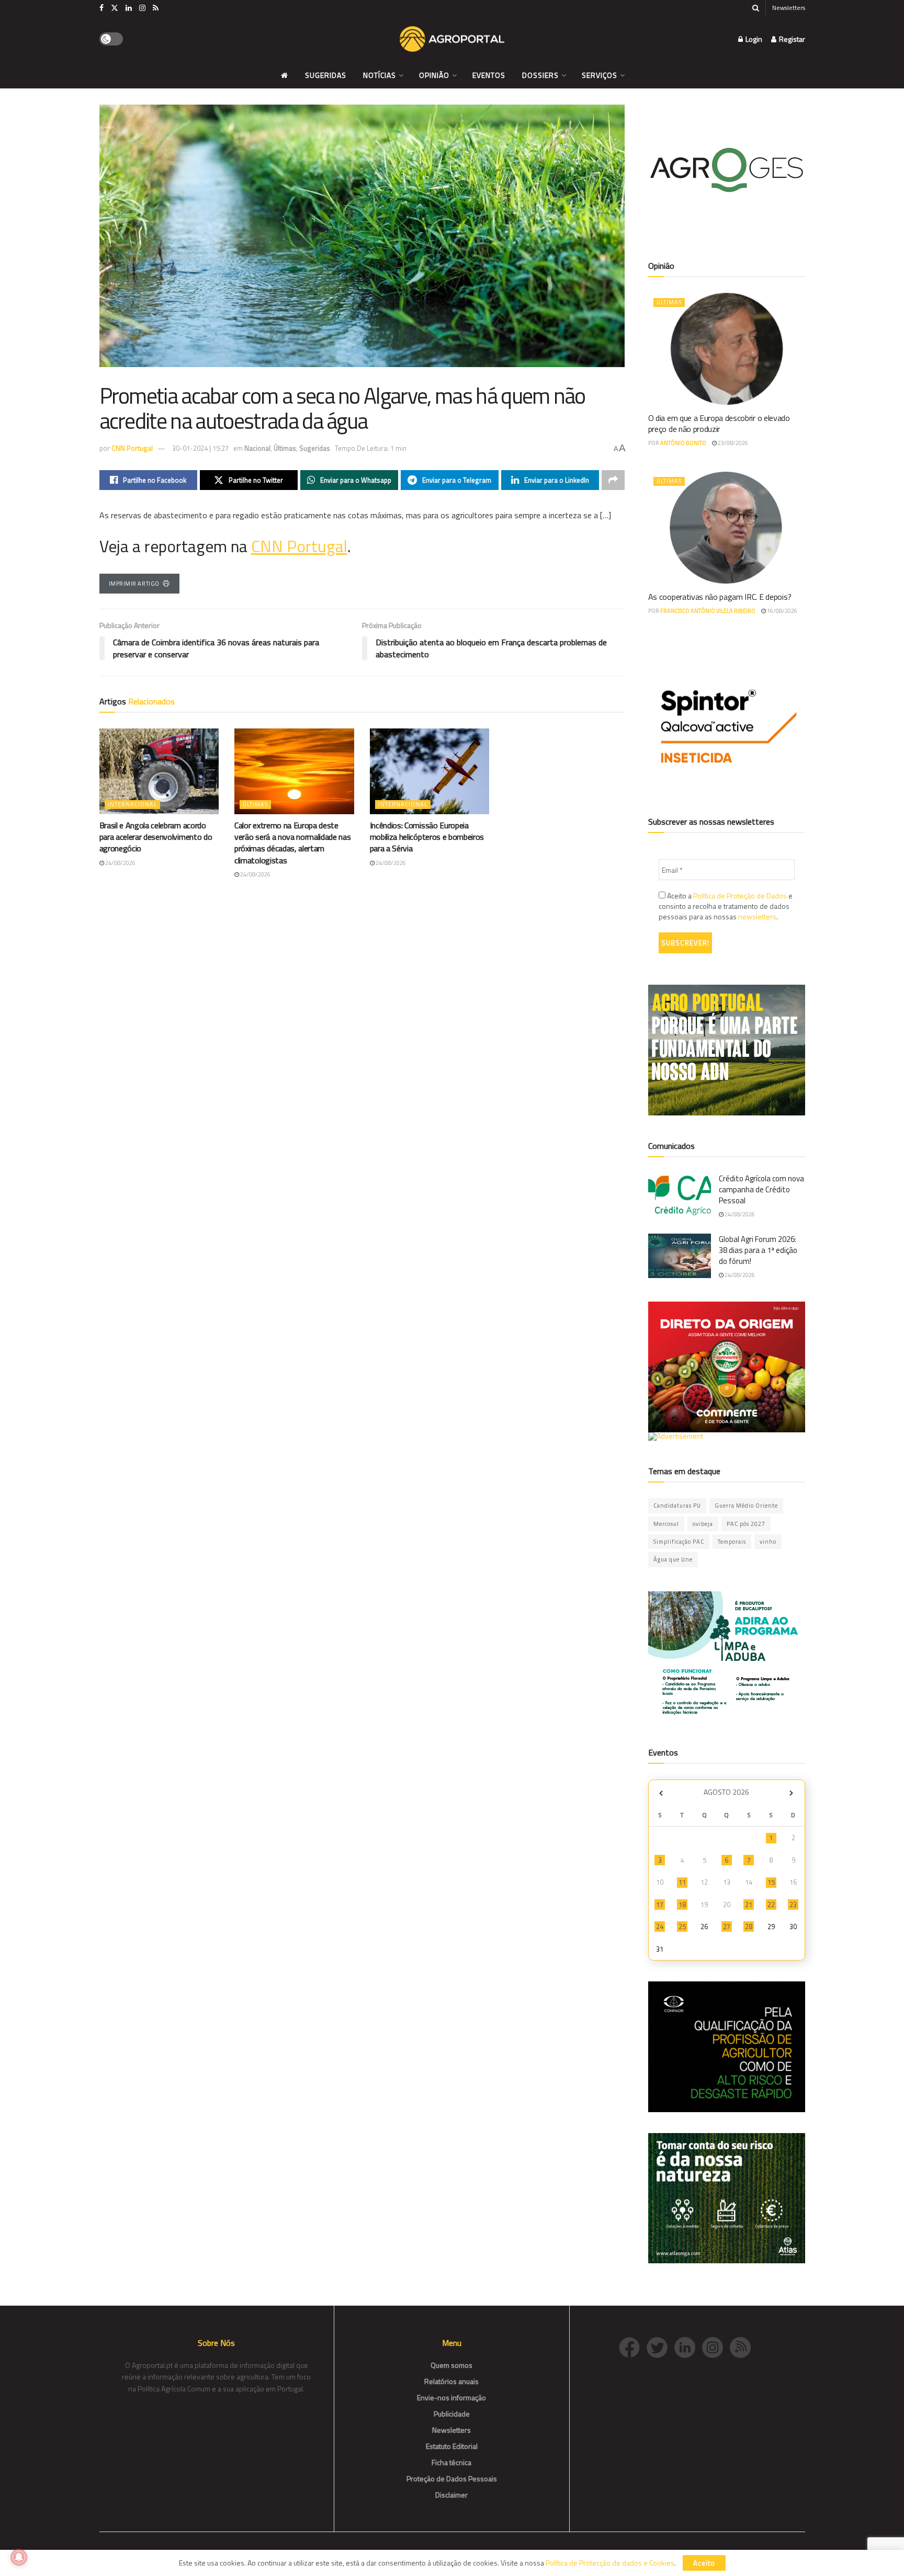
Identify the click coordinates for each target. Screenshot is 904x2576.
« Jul (661, 1793)
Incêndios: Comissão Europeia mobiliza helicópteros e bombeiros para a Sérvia (427, 837)
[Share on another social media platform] (613, 480)
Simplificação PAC (679, 1542)
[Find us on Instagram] (142, 8)
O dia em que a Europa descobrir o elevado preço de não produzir (719, 423)
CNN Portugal (132, 448)
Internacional (132, 804)
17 (660, 1905)
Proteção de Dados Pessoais (452, 2478)
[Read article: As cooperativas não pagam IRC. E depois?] (727, 528)
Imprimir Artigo (134, 584)
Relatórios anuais (451, 2381)
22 (771, 1905)
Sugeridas (326, 75)
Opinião (434, 75)
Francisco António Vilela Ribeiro (708, 611)
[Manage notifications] (19, 2557)
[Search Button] (756, 8)
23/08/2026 (732, 443)
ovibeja (703, 1524)
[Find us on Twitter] (115, 8)
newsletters (757, 916)
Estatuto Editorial (452, 2446)
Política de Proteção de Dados (740, 896)
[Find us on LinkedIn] (129, 8)
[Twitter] (660, 2347)
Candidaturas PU (677, 1506)
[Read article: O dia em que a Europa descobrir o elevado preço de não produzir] (727, 349)
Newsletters (789, 8)
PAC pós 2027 (746, 1524)
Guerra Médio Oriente (746, 1506)
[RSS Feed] (743, 2347)
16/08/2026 (782, 611)
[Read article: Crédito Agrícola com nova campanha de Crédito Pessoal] (680, 1195)
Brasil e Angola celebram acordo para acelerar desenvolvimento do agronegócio (156, 837)
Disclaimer (451, 2495)
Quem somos (451, 2365)
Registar (791, 39)
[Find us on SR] (156, 8)
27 (727, 1927)
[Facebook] (633, 2347)
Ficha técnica (451, 2462)
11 (682, 1882)
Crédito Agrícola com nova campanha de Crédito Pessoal (761, 1189)
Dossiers (540, 75)
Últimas (285, 448)
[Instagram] (716, 2347)
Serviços (600, 75)
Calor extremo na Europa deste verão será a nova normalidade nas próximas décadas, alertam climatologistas (292, 843)
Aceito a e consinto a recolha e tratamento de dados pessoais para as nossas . (726, 906)
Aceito (704, 2563)
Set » (791, 1793)
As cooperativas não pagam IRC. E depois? (720, 597)
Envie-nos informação (451, 2397)
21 (749, 1905)
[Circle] (688, 2347)
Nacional (257, 448)
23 (793, 1905)
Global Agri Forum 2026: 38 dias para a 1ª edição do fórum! (758, 1250)
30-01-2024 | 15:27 (200, 448)
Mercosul (666, 1524)
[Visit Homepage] (452, 39)
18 (682, 1905)
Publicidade (452, 2414)
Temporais (732, 1542)
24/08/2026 (120, 863)
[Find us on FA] (101, 8)
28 (749, 1927)
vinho (768, 1542)
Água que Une (673, 1559)
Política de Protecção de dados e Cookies (610, 2563)
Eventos (489, 75)
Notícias (380, 75)
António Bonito (683, 443)
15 (771, 1882)
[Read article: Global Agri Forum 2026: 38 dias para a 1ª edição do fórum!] (680, 1256)
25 (682, 1927)
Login (753, 39)
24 (660, 1927)
